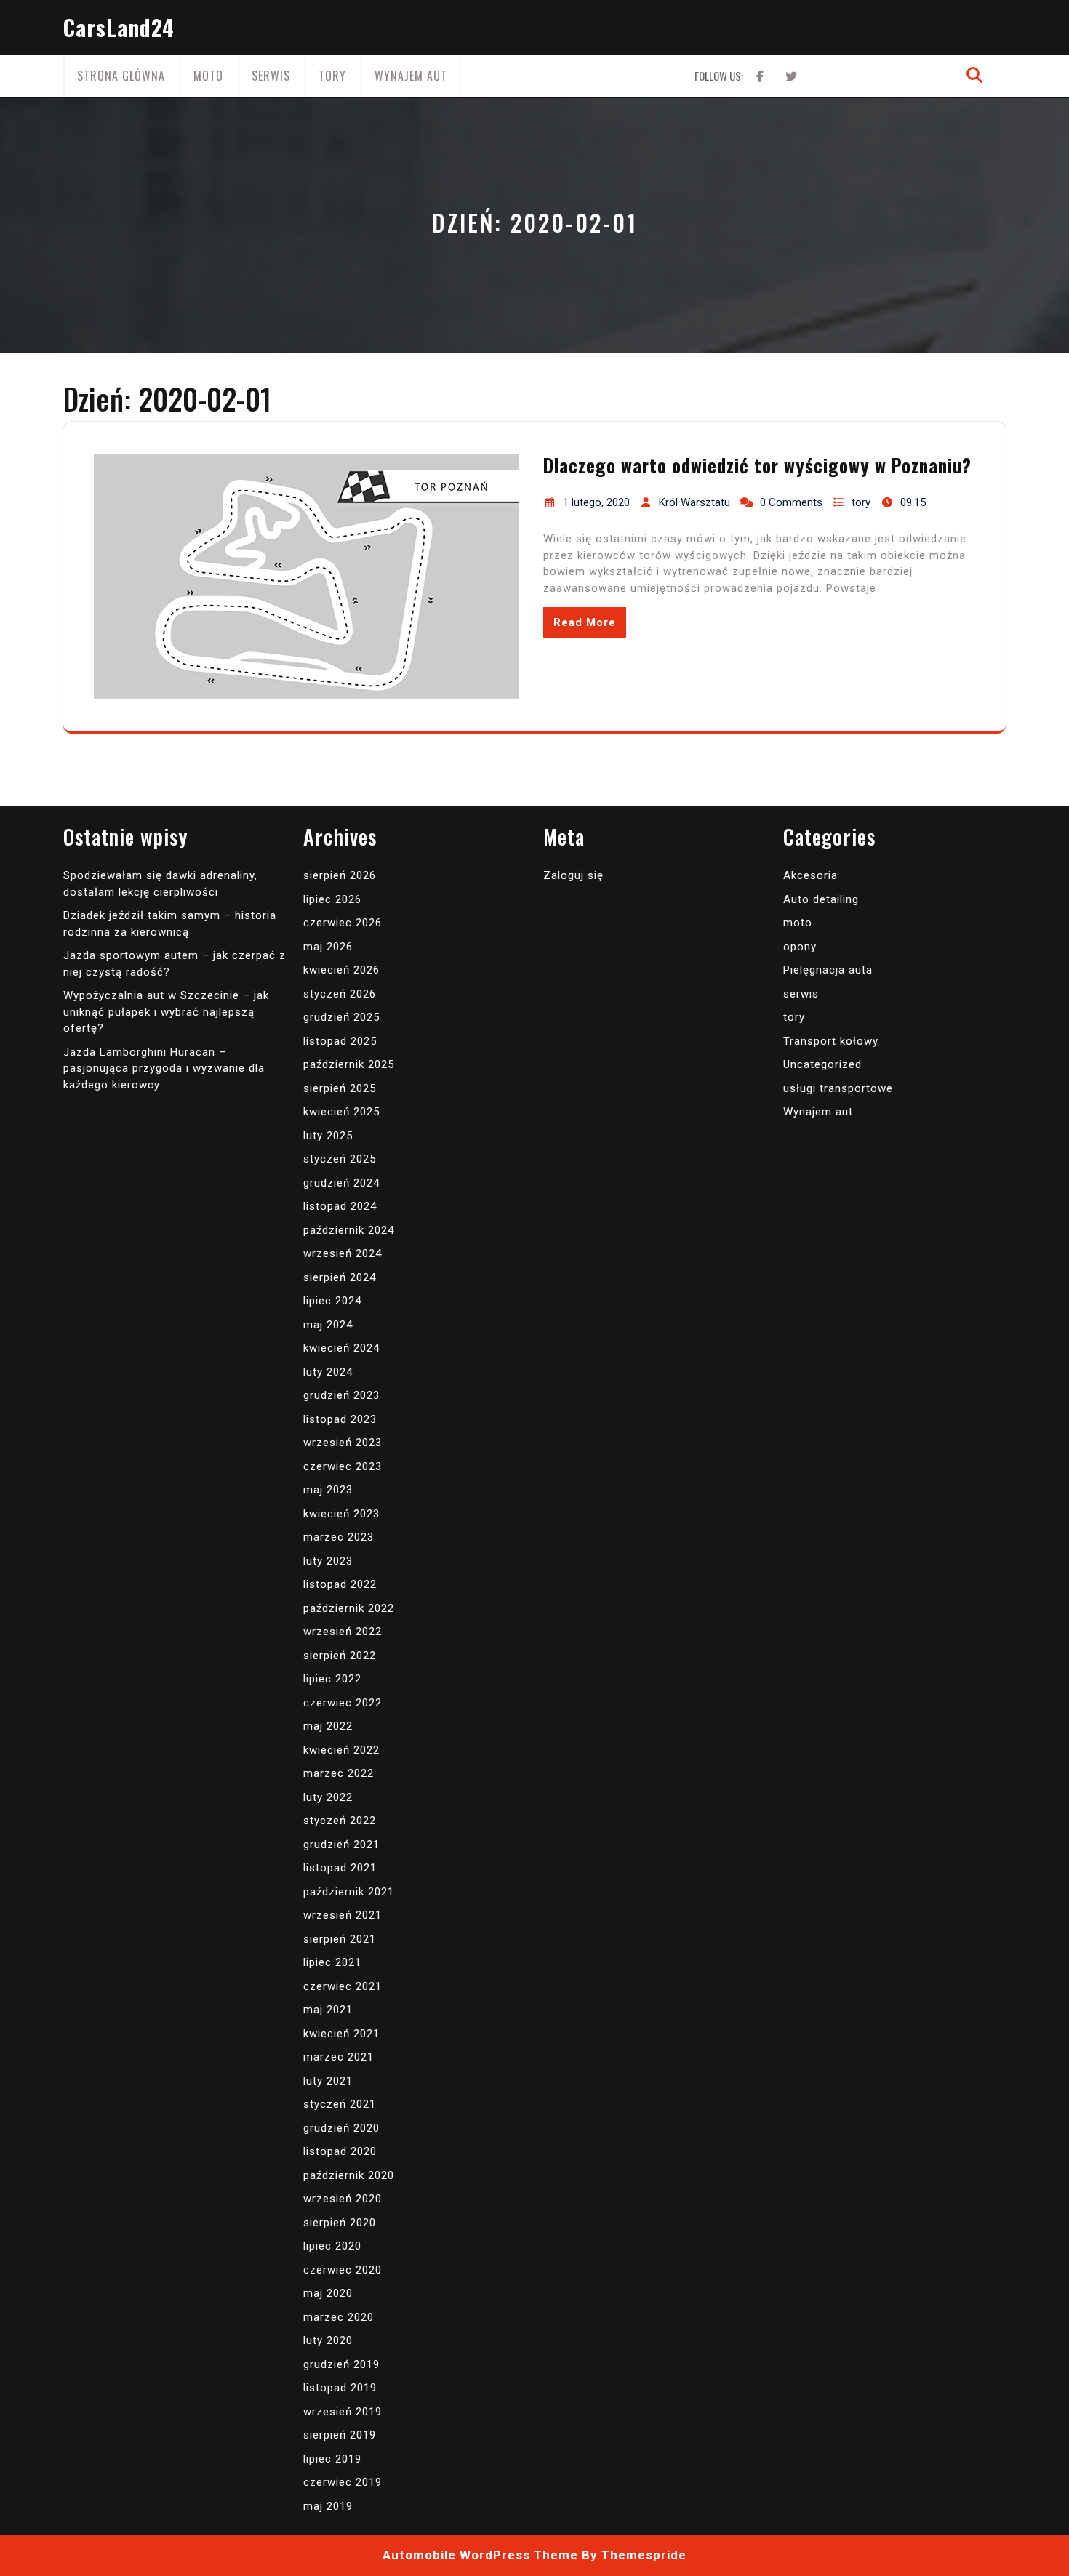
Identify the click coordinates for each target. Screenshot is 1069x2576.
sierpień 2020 (340, 2223)
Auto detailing (821, 899)
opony (800, 947)
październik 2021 (349, 1892)
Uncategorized (822, 1064)
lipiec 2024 (332, 1301)
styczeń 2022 (340, 1821)
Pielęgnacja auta (828, 970)
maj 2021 (328, 2010)
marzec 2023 (339, 1537)
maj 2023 (328, 1490)
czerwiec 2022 (343, 1703)
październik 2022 (349, 1608)
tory (332, 76)
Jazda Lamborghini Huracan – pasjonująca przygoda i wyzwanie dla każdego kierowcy (164, 1068)
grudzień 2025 (341, 1017)
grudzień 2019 (341, 2364)
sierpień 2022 (340, 1656)
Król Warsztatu (694, 502)
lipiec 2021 (332, 1962)
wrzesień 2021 (343, 1915)
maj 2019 (328, 2506)
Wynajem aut (411, 76)
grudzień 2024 (341, 1183)
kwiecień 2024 (341, 1348)
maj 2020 (328, 2293)
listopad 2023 (340, 1419)
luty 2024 (328, 1372)
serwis (271, 76)
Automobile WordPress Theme (480, 2555)
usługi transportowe (838, 1088)
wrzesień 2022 (343, 1632)
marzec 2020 (339, 2317)
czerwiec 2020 (343, 2270)
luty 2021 (328, 2081)
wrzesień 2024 (343, 1253)
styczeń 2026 (340, 994)
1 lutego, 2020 (596, 502)
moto (208, 76)
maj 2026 (328, 947)
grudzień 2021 (341, 1845)
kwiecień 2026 (341, 970)
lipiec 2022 (332, 1679)
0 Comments (791, 502)
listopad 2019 (340, 2388)
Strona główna (121, 76)
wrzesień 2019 (343, 2412)
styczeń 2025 (340, 1159)
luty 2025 (328, 1136)
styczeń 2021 (340, 2104)
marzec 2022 (339, 1773)
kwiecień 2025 (341, 1112)
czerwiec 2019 (343, 2482)
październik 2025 (349, 1064)
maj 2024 (328, 1325)
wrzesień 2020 (343, 2199)
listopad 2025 (340, 1041)
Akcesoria (810, 875)
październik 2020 (349, 2175)
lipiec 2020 (332, 2246)
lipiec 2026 (332, 899)
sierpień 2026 (340, 875)
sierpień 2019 (340, 2435)
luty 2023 (328, 1561)
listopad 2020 (340, 2151)
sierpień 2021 (340, 1939)
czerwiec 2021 (343, 1986)
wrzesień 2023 (343, 1443)
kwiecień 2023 (341, 1514)
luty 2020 (328, 2340)
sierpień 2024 (340, 1277)
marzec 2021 (339, 2057)
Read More (585, 622)
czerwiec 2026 (343, 923)
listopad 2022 (340, 1584)
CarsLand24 (119, 27)
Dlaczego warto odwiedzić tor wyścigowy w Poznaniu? (757, 465)
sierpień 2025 (340, 1088)
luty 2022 (328, 1797)
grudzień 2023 (341, 1395)
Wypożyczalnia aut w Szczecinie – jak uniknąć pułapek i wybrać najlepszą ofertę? (166, 1012)
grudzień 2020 (341, 2128)
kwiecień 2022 (341, 1750)
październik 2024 (349, 1230)
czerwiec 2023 (343, 1466)
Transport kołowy (831, 1041)
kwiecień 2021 (341, 2034)
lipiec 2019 (332, 2459)
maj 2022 (328, 1726)
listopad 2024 (340, 1206)
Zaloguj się (573, 875)
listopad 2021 (340, 1868)
